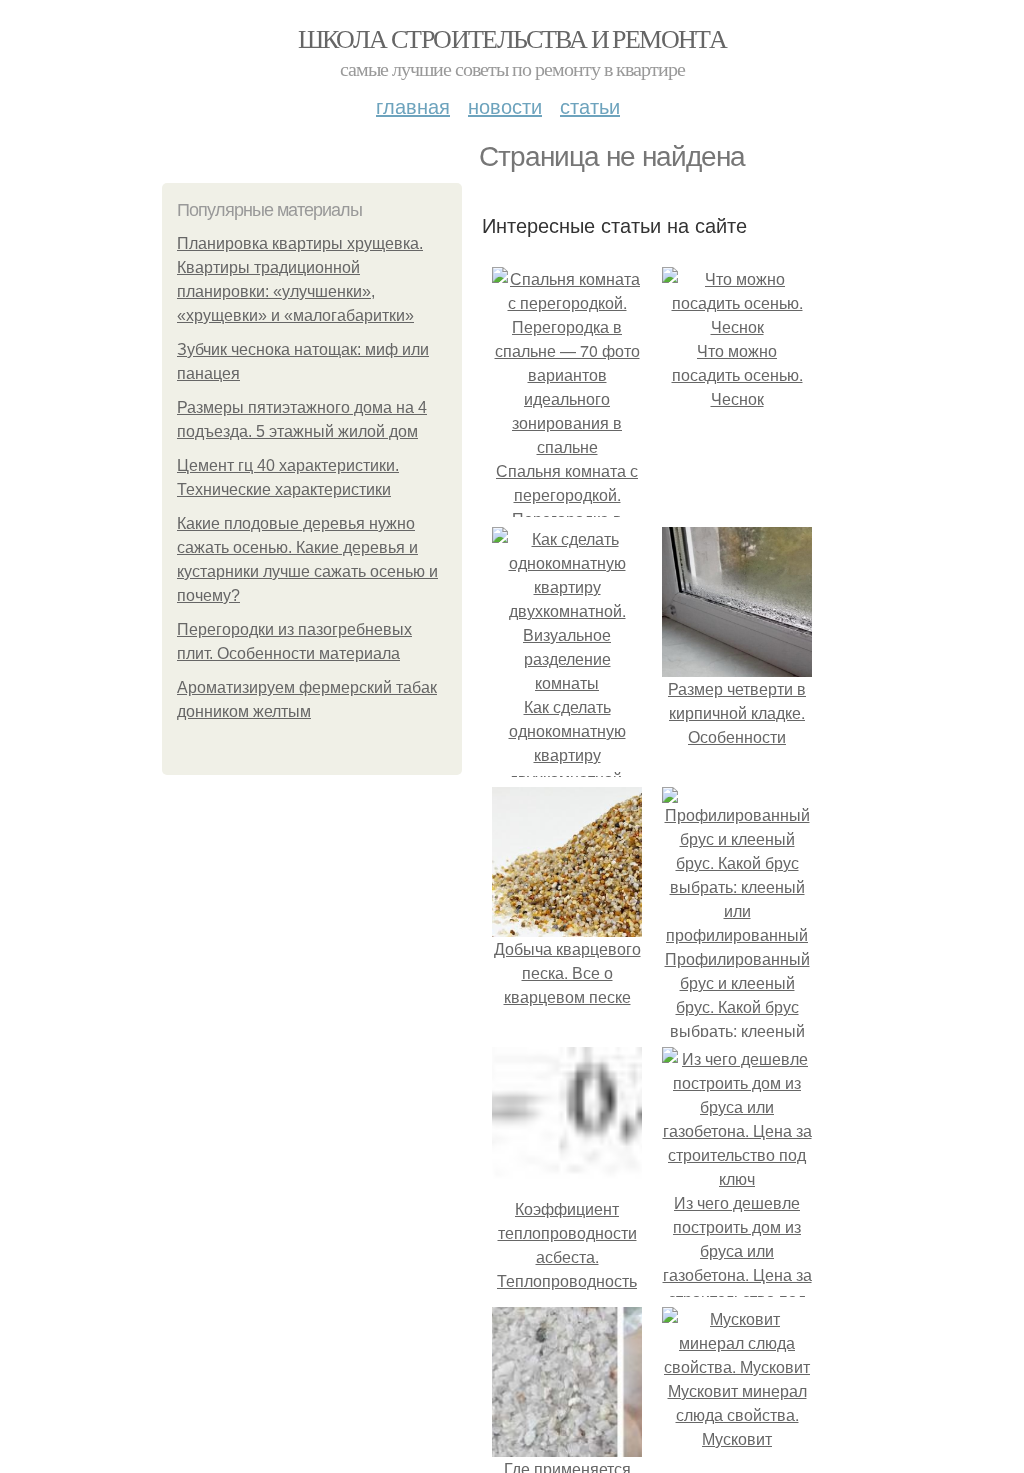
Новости (505, 105)
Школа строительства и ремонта (512, 38)
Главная (413, 105)
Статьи (590, 105)
